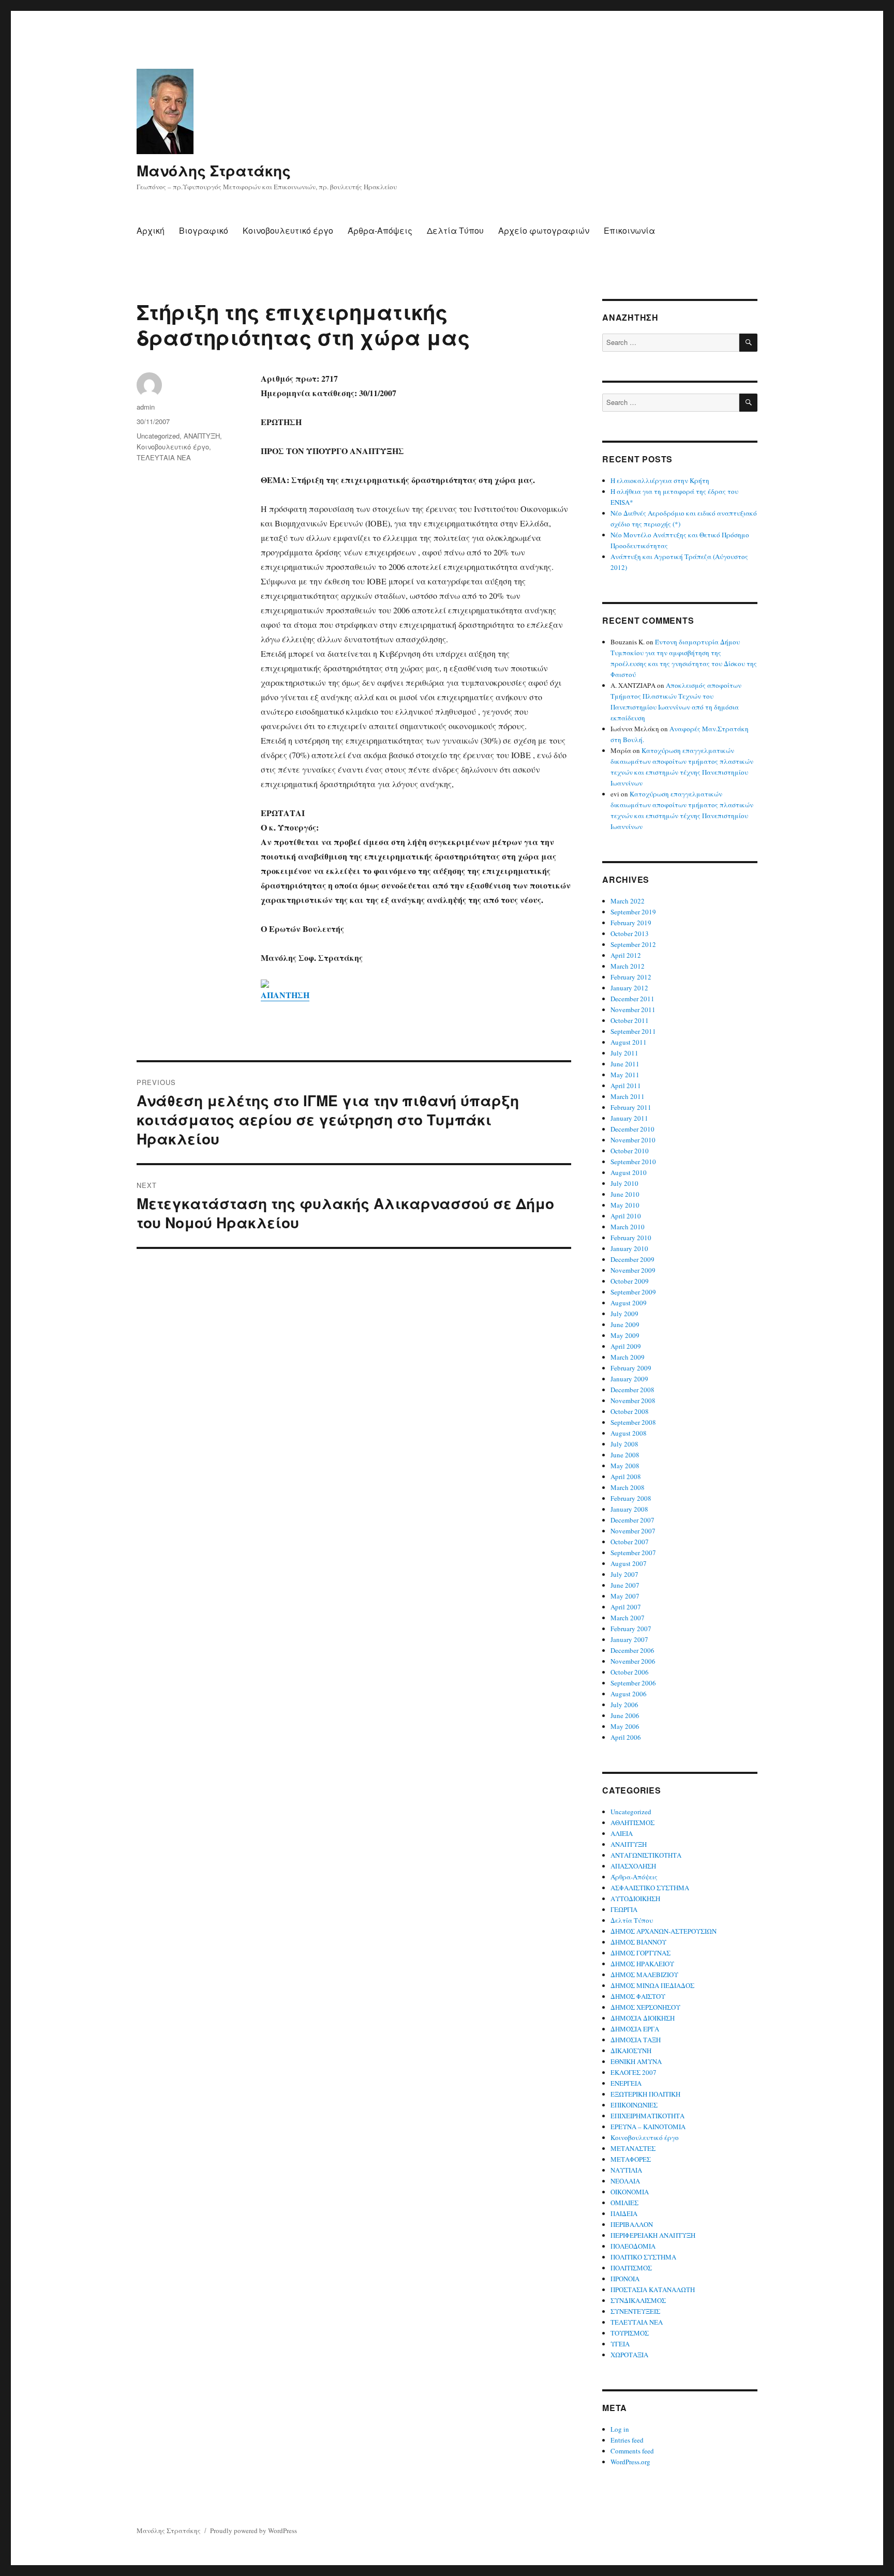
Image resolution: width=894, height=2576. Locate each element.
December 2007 (632, 1520)
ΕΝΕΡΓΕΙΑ (626, 2083)
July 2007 (624, 1574)
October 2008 (630, 1411)
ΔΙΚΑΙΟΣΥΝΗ (631, 2051)
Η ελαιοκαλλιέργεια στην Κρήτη (660, 480)
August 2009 (629, 1303)
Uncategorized (158, 436)
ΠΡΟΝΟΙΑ (625, 2279)
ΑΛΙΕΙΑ (622, 1833)
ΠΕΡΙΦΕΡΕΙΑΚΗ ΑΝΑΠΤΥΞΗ (653, 2235)
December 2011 (632, 999)
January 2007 (629, 1639)
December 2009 (632, 1259)
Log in (620, 2429)
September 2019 (633, 912)
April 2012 (626, 955)
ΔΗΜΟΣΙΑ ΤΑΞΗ (636, 2040)
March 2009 (628, 1357)
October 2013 (630, 933)
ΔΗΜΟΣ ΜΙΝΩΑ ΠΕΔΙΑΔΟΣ (652, 1985)
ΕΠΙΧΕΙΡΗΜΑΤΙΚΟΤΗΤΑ (647, 2116)
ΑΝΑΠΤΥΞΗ (202, 436)
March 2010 (628, 1227)
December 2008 (632, 1390)
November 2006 (633, 1661)
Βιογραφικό (204, 230)
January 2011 (629, 1118)
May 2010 (625, 1205)
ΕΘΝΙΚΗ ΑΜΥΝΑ (636, 2061)
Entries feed (627, 2440)
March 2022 (628, 901)
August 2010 (629, 1172)
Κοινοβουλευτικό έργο (288, 230)
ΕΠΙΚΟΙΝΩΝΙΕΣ (634, 2105)
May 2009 (625, 1335)
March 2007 (628, 1618)
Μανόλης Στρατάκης (214, 170)
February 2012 (631, 977)
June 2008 (625, 1455)
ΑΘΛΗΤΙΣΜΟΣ (632, 1822)
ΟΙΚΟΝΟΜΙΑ (630, 2192)
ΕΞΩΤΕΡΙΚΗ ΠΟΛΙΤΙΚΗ (645, 2094)
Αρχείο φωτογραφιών (544, 230)
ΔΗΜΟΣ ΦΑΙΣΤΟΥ (638, 1996)
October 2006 (630, 1672)
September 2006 (633, 1683)
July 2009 (624, 1314)
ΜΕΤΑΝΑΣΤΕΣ (633, 2148)
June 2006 (625, 1715)
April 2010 (626, 1216)
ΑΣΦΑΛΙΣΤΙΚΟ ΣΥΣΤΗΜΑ (650, 1888)
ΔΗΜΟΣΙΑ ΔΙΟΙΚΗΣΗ (643, 2018)
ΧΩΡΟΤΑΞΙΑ (629, 2355)
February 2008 (631, 1498)
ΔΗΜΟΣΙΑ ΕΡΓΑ (635, 2029)
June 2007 (625, 1585)
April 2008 (626, 1477)
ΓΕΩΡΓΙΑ (624, 1909)
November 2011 (633, 1010)
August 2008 (629, 1433)
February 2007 (631, 1629)
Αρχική (151, 230)
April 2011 (626, 1086)
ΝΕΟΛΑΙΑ (625, 2181)
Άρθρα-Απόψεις (380, 230)
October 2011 (630, 1020)
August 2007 (629, 1563)
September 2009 (633, 1292)
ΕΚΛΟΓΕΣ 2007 (634, 2072)
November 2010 (633, 1140)
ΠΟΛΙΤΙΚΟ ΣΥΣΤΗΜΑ (643, 2257)
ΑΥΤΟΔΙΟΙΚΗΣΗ (635, 1899)
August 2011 (629, 1042)
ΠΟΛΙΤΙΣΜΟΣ (631, 2268)
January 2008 (629, 1509)
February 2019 (631, 923)
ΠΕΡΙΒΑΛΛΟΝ (632, 2224)
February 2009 (631, 1368)
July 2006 (624, 1705)
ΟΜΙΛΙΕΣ (624, 2203)
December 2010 (632, 1129)
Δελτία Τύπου (455, 230)
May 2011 (625, 1075)
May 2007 (625, 1596)
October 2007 (630, 1542)
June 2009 (625, 1324)
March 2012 (628, 966)
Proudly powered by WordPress (254, 2530)
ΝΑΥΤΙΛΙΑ (626, 2170)
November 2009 (633, 1270)
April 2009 (626, 1346)
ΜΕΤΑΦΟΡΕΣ (631, 2159)
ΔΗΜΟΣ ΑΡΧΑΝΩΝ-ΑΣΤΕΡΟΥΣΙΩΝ (664, 1931)
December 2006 (632, 1650)
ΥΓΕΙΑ (620, 2344)
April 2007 (626, 1607)
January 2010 (629, 1248)
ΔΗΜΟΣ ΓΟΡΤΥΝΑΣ (640, 1953)
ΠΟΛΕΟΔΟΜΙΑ (633, 2246)
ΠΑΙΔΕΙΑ (624, 2213)
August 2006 (629, 1694)
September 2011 (633, 1031)
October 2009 (630, 1281)
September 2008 (633, 1422)
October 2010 (630, 1151)
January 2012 (629, 988)
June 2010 (625, 1194)
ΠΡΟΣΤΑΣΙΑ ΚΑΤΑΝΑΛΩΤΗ (653, 2289)
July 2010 (624, 1183)
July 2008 (624, 1444)
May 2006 (625, 1726)
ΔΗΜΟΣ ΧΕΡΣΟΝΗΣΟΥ (645, 2007)
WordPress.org (630, 2462)
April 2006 (626, 1737)
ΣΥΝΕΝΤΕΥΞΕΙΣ (635, 2311)
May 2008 (625, 1466)
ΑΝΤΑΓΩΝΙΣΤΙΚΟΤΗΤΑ (646, 1855)
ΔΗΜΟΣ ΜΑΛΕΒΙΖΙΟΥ (644, 1975)
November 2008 (633, 1400)
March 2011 (628, 1096)
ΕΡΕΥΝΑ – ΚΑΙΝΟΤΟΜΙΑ (648, 2127)
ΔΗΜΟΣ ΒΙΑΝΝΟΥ (638, 1942)
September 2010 (633, 1162)
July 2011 (624, 1053)
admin (146, 407)
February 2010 (631, 1238)
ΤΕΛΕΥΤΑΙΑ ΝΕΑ (164, 457)
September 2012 (633, 944)
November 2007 (633, 1531)
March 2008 (628, 1487)
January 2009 (629, 1379)
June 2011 (625, 1064)
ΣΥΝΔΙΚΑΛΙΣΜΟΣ (638, 2300)
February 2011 (631, 1107)
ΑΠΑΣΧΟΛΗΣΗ (633, 1866)
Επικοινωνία (629, 230)
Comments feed (632, 2451)
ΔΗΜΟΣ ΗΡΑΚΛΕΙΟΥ (642, 1964)
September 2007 (633, 1553)
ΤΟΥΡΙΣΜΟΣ (630, 2333)
